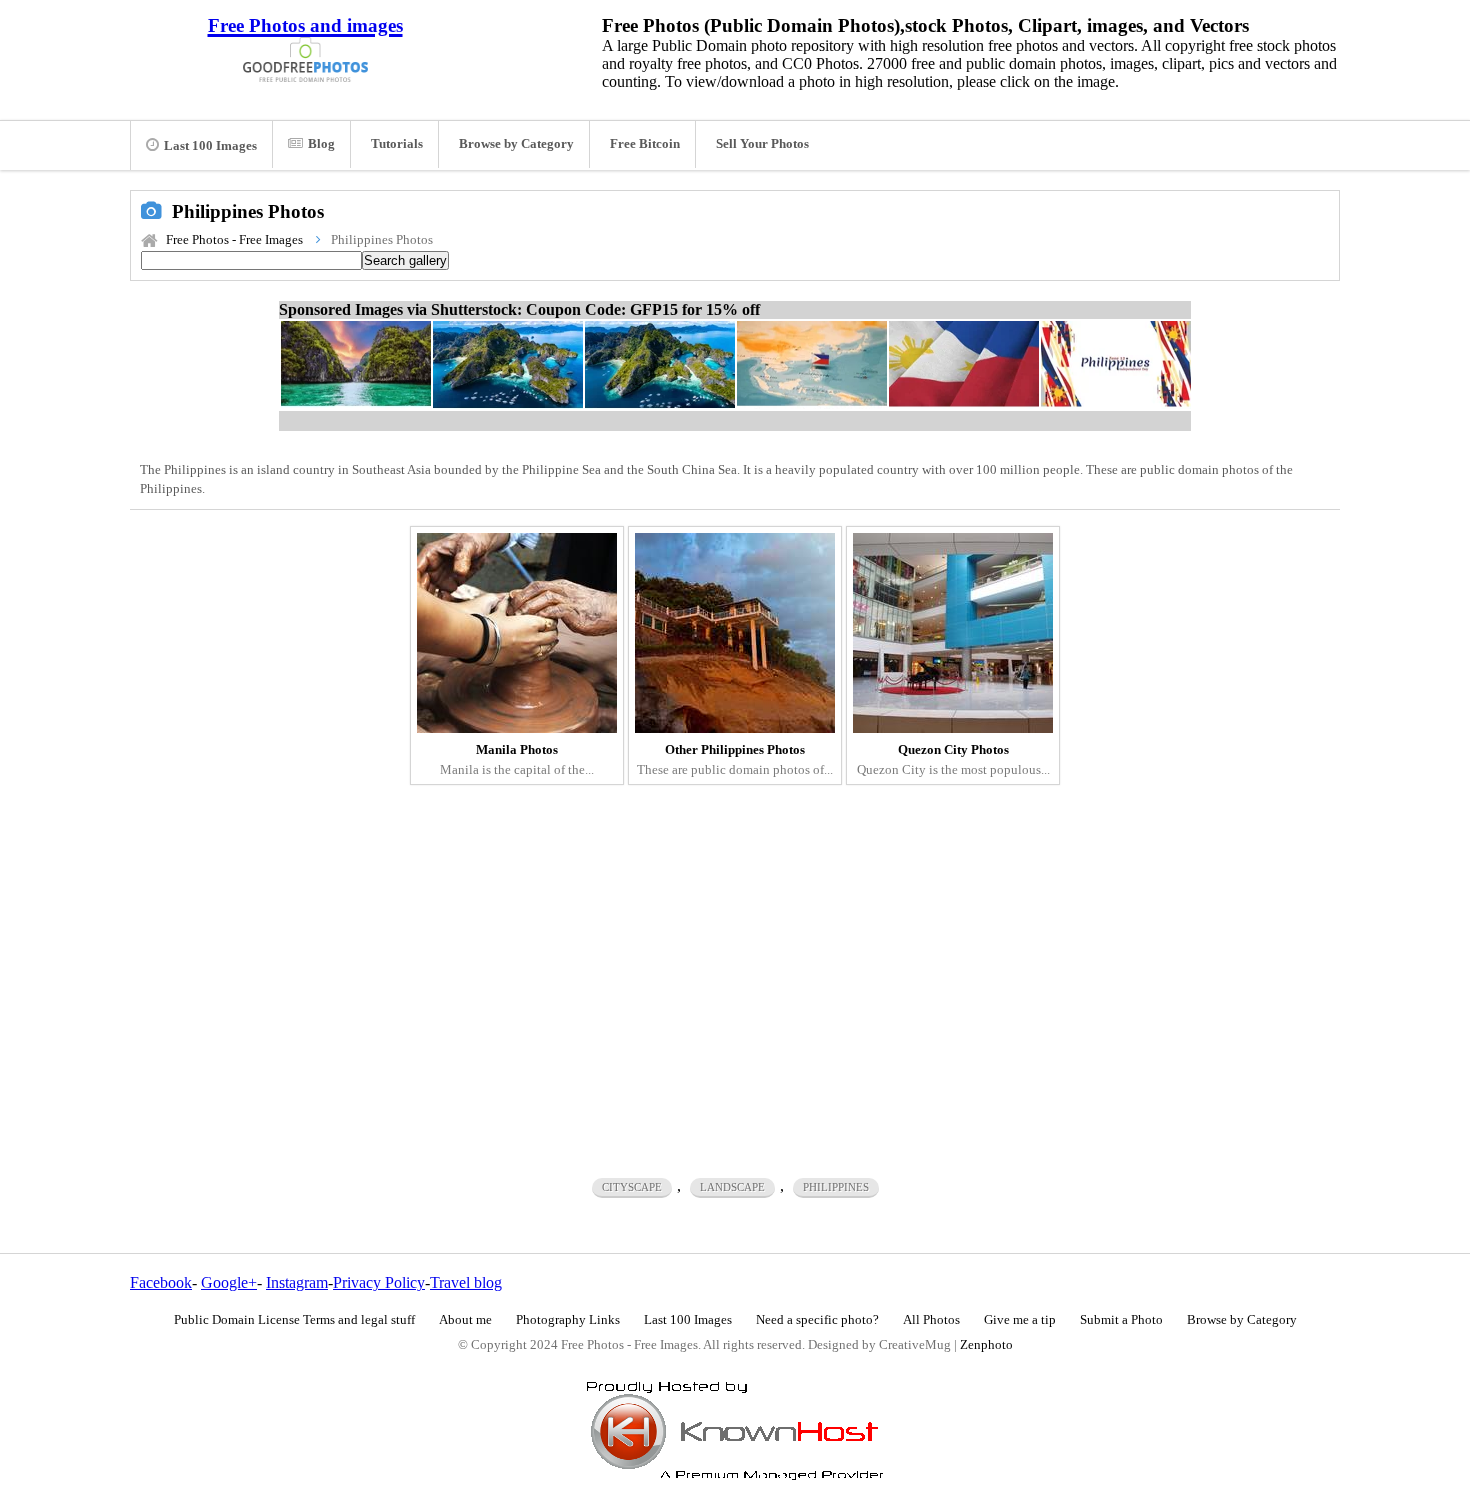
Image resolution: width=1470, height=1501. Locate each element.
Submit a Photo (1121, 1320)
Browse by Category (516, 144)
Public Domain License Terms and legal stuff (294, 1320)
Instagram (297, 1282)
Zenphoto (986, 1345)
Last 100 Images (210, 146)
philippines (836, 1187)
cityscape (632, 1187)
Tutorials (397, 144)
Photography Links (568, 1320)
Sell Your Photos (762, 144)
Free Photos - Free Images (234, 240)
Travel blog (466, 1282)
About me (465, 1320)
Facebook (161, 1282)
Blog (321, 144)
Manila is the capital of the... (517, 760)
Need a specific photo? (817, 1320)
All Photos (931, 1320)
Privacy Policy (379, 1282)
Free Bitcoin (645, 144)
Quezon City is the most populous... (953, 760)
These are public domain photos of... (735, 760)
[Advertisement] (735, 967)
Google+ (229, 1282)
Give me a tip (1020, 1320)
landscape (732, 1187)
